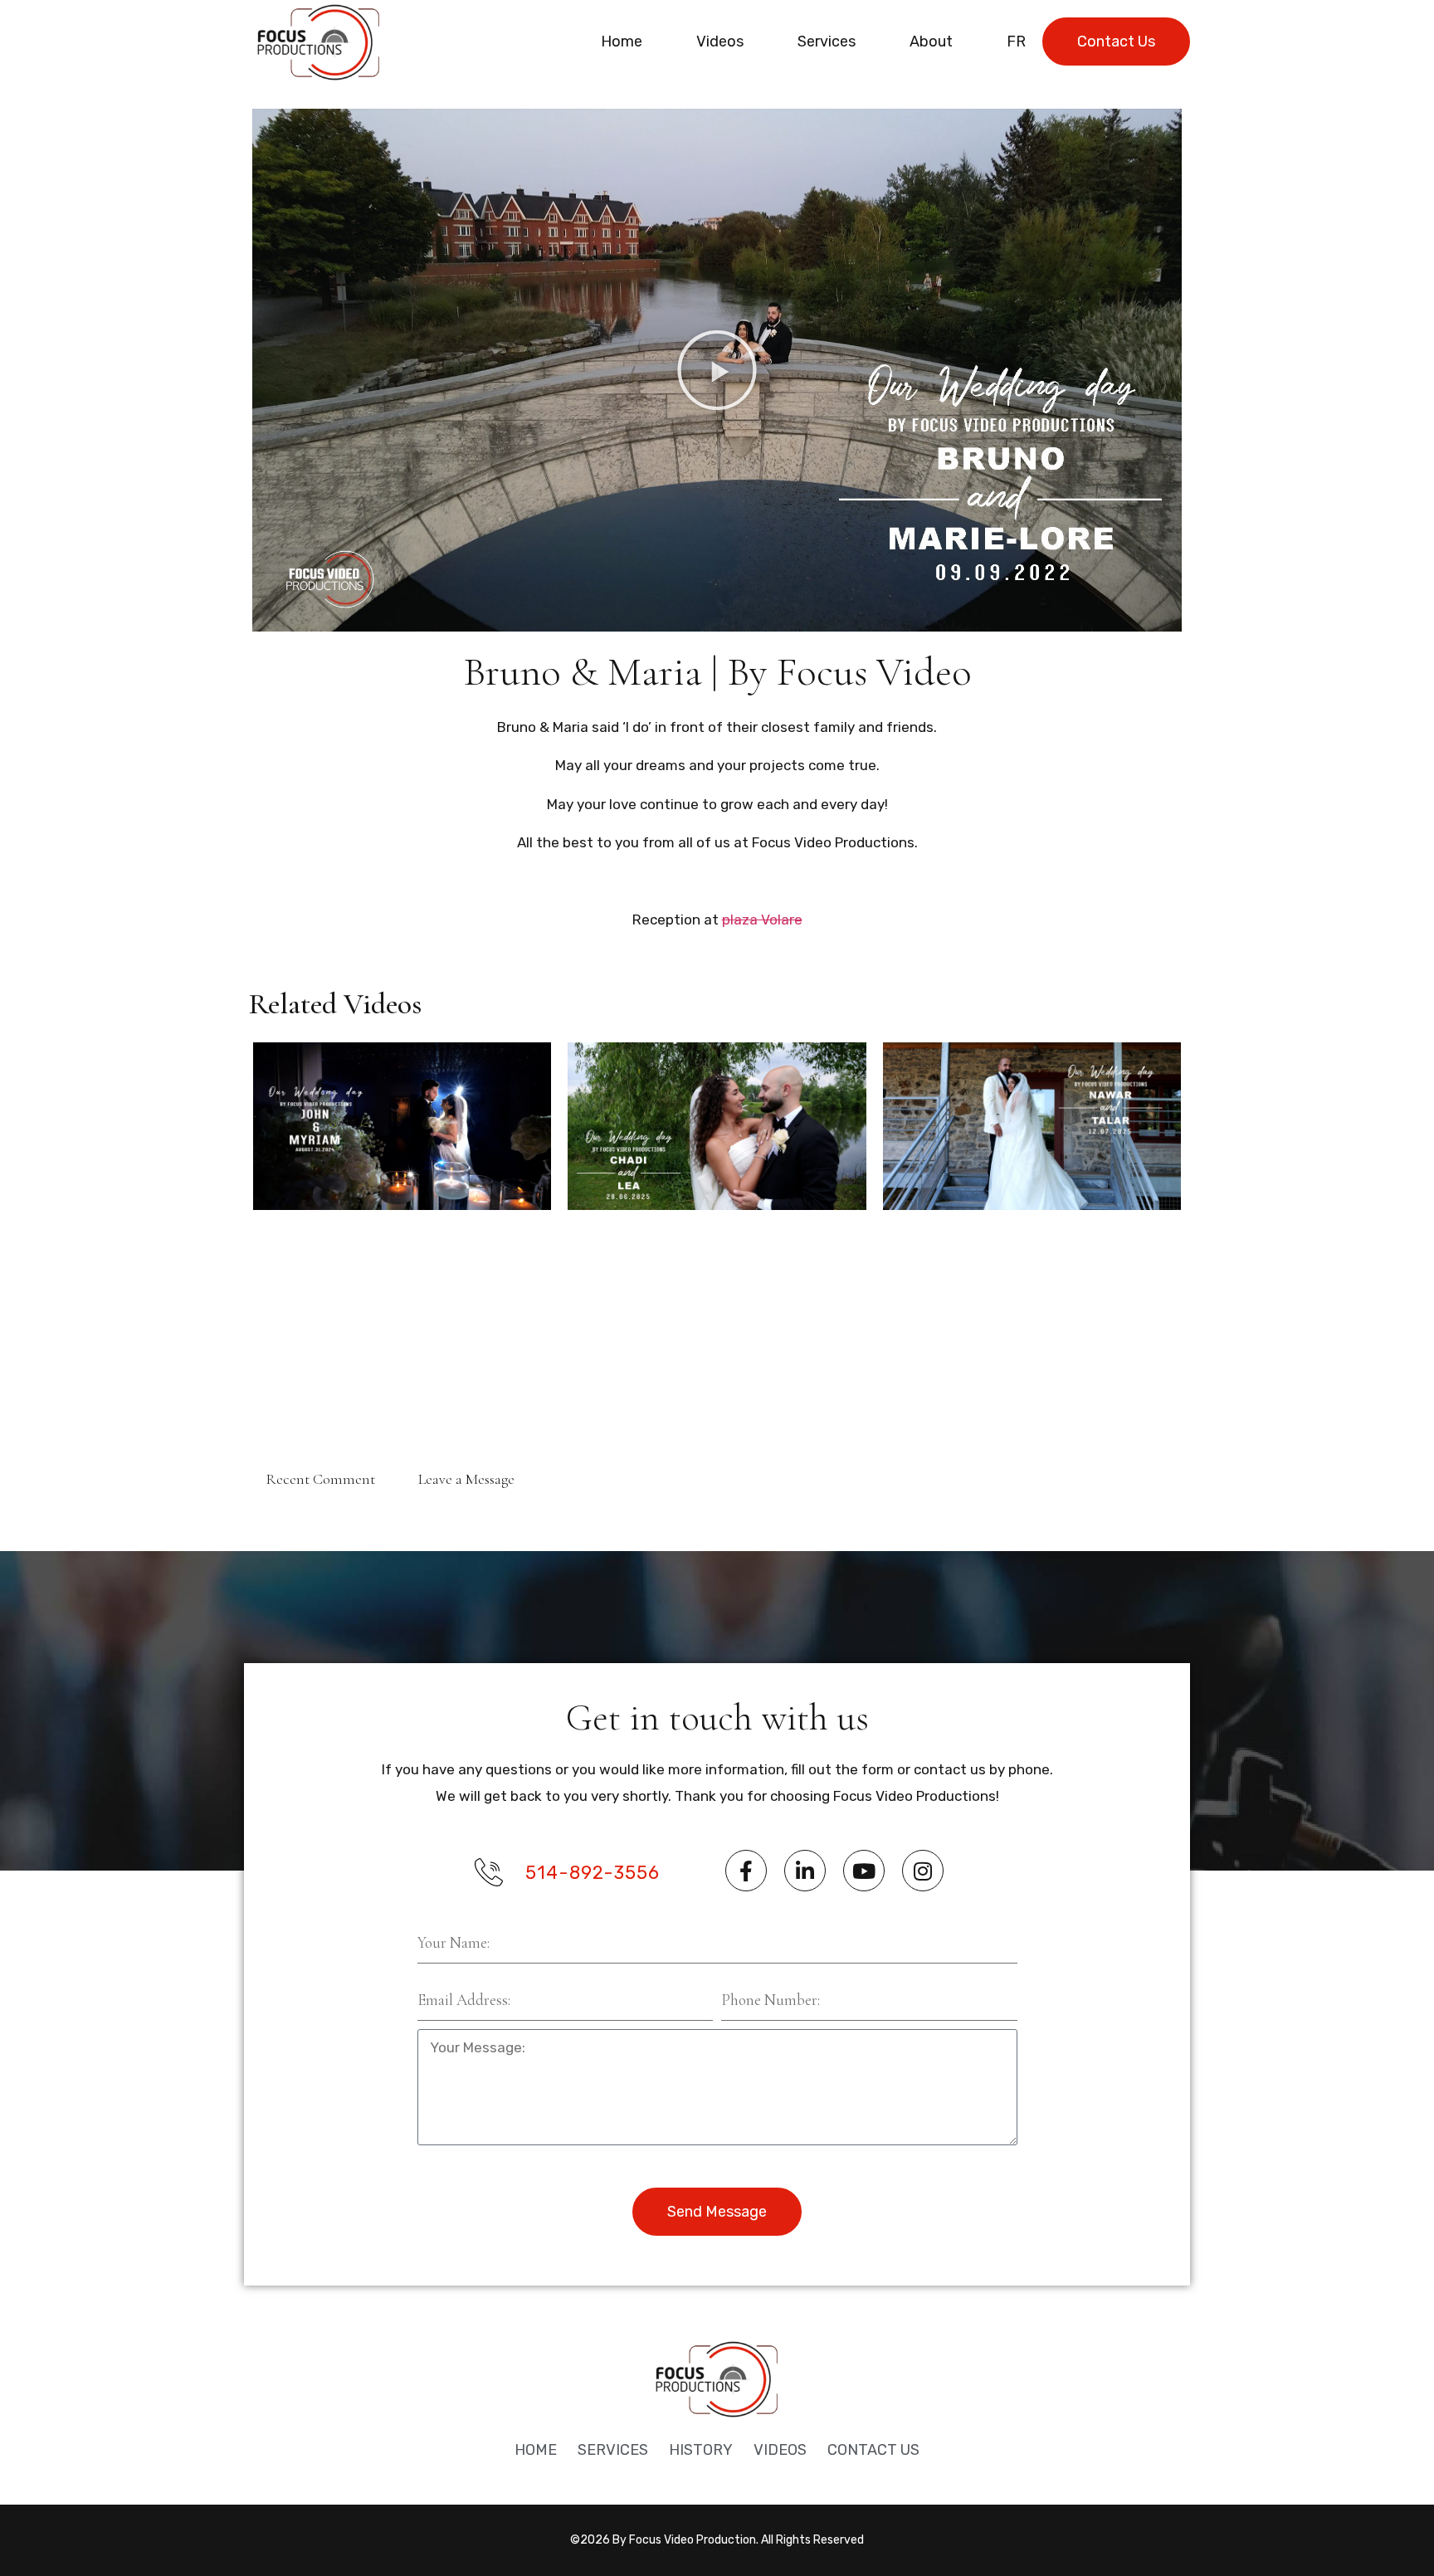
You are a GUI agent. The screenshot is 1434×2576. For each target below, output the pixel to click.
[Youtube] (864, 1871)
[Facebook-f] (746, 1871)
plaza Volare (762, 920)
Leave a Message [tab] (466, 1479)
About (931, 41)
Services (827, 41)
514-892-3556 (593, 1873)
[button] (717, 370)
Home (622, 41)
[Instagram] (923, 1871)
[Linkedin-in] (805, 1871)
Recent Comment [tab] (320, 1479)
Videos (720, 41)
